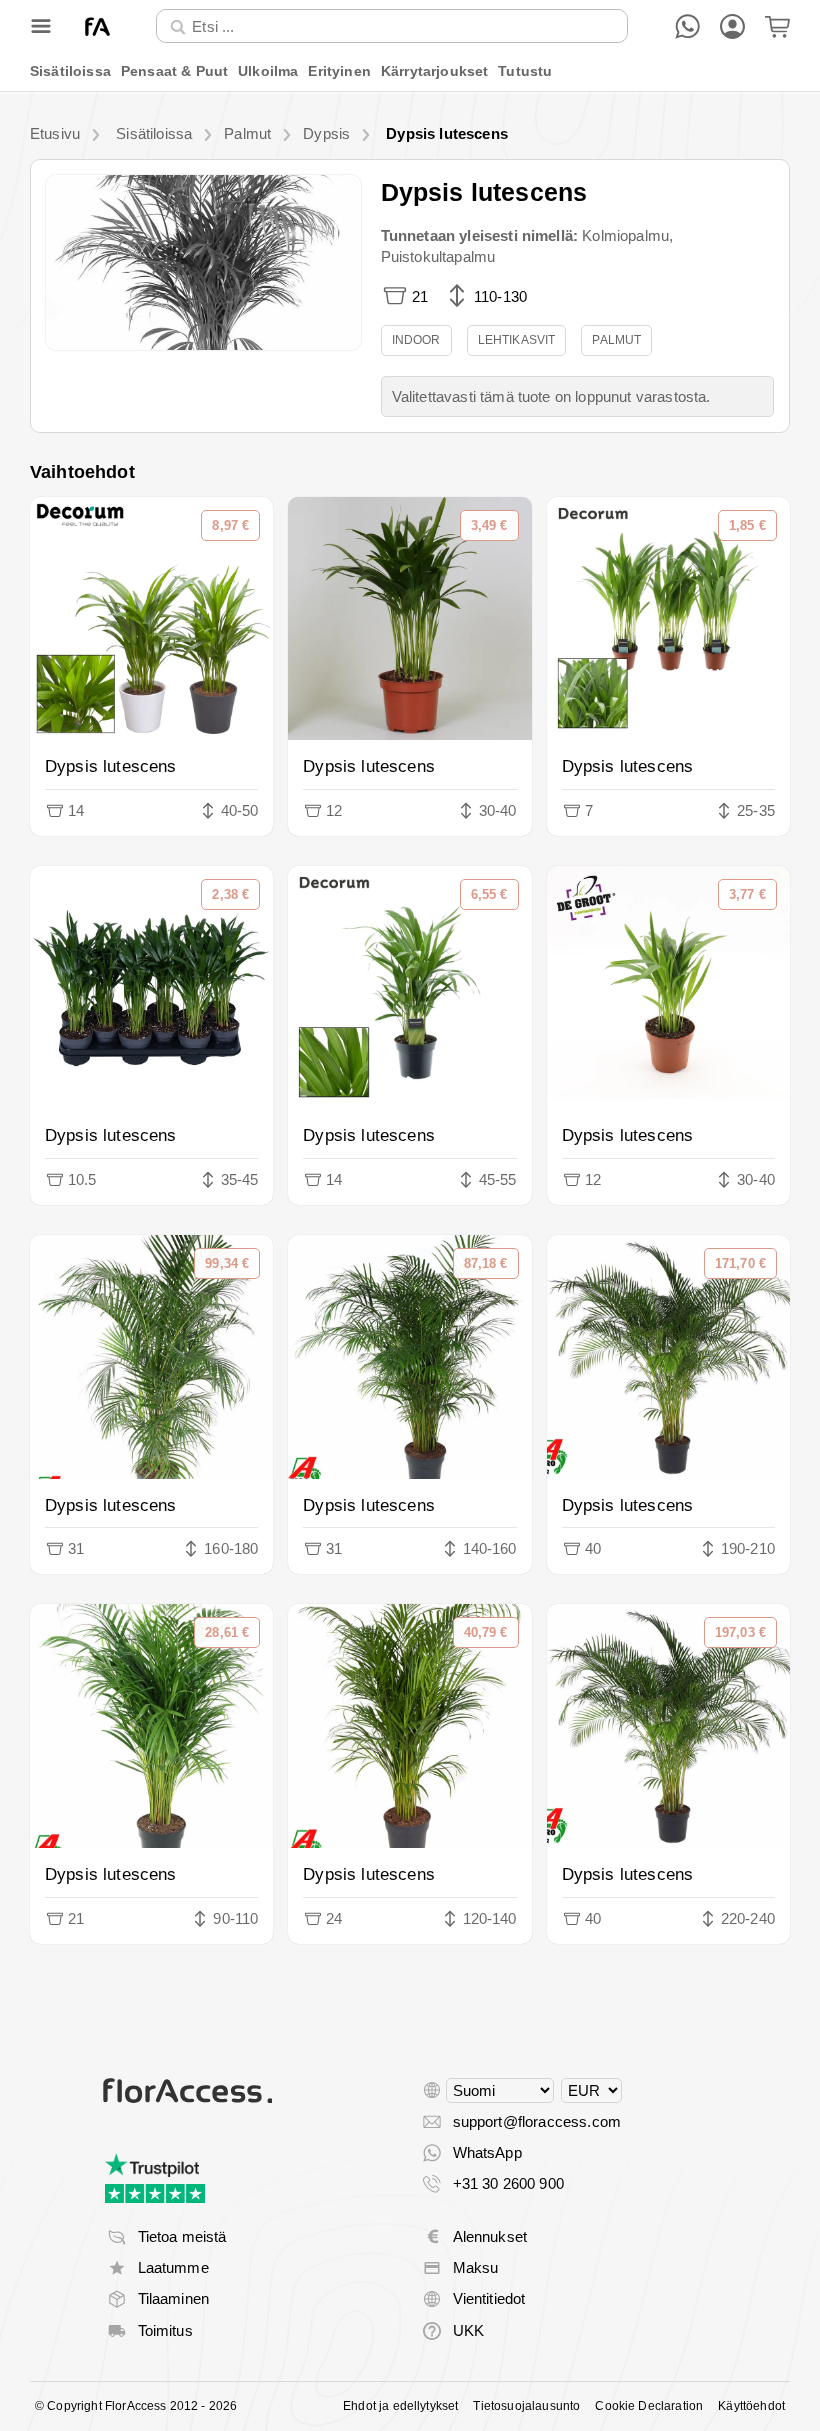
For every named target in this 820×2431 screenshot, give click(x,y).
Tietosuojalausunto (526, 2406)
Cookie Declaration (649, 2406)
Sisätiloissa (70, 71)
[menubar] (410, 71)
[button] (203, 262)
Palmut (616, 340)
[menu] (410, 71)
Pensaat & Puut (174, 71)
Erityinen (339, 71)
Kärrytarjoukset (434, 71)
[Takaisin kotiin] (97, 26)
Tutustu (525, 71)
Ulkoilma (268, 71)
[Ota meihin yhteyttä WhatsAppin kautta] (687, 26)
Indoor (416, 340)
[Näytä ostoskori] (777, 26)
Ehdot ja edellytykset (400, 2406)
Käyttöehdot (751, 2406)
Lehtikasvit (517, 340)
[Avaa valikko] (41, 26)
